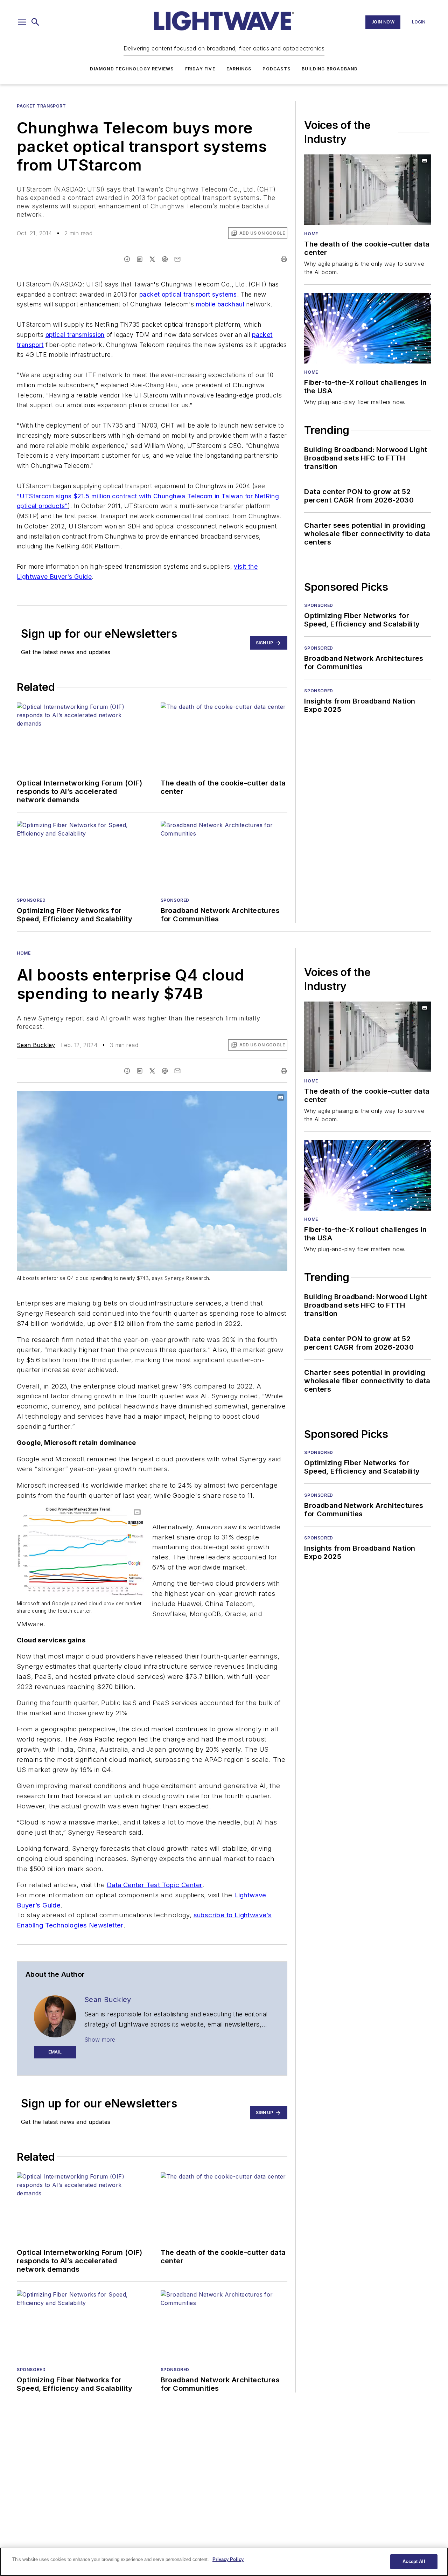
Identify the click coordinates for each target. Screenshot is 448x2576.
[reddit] (165, 259)
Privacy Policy (228, 2559)
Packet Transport (41, 106)
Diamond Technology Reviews (132, 69)
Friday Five (200, 69)
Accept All (414, 2561)
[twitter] (152, 259)
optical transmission (75, 335)
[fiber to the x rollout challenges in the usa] (368, 328)
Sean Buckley (36, 1045)
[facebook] (127, 259)
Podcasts (276, 69)
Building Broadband (330, 69)
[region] (224, 2562)
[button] (22, 22)
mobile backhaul (220, 304)
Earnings (239, 69)
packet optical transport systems (188, 294)
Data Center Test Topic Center (155, 1885)
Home (311, 234)
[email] (177, 259)
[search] (35, 22)
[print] (284, 259)
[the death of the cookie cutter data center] (368, 190)
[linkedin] (140, 259)
